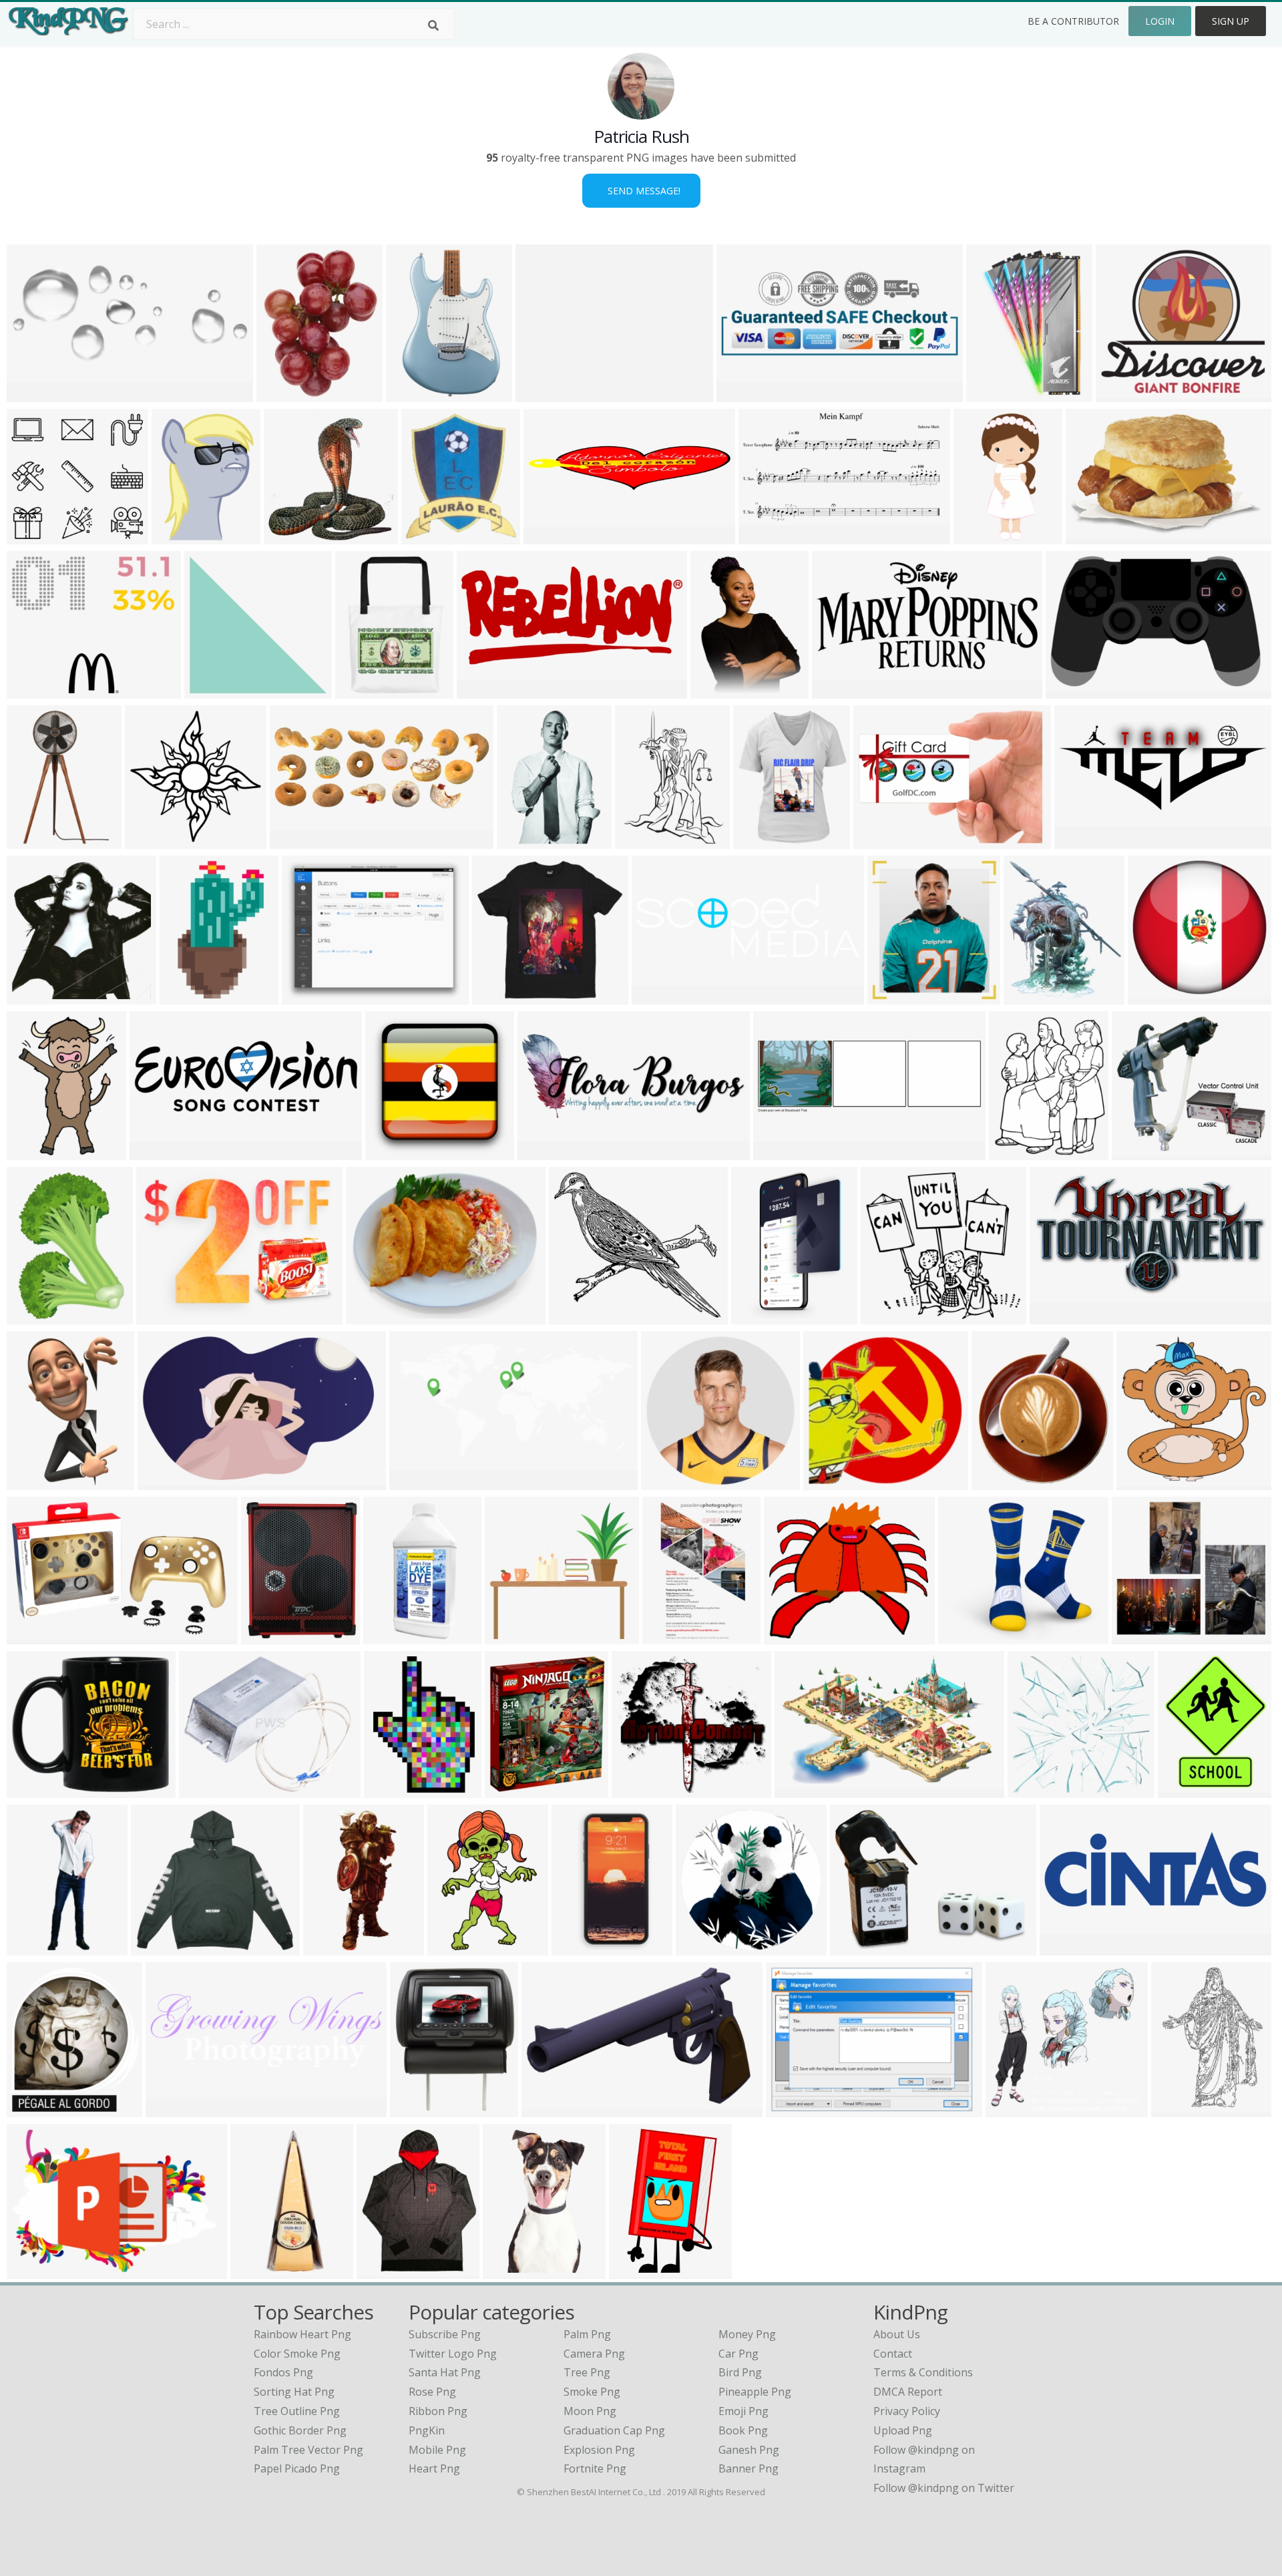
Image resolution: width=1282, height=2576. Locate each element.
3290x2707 (515, 1636)
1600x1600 (1038, 1790)
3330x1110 (662, 996)
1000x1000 (997, 394)
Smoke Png (592, 2392)
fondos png (283, 2372)
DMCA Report (908, 2392)
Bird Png (740, 2372)
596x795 (640, 841)
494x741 (411, 394)
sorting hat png (294, 2392)
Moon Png (590, 2411)
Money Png (747, 2334)
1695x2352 (1182, 2109)
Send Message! (641, 191)
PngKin (427, 2430)
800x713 (1121, 394)
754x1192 (637, 2270)
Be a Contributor (1073, 21)
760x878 (1029, 996)
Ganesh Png (749, 2450)
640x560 (574, 1316)
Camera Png (594, 2354)
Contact (893, 2354)
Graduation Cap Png (614, 2430)
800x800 (1091, 536)
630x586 (1137, 1152)
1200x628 (1073, 690)
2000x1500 (376, 1316)
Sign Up (1231, 21)
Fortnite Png (595, 2468)
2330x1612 (884, 841)
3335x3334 (271, 1636)
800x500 (837, 690)
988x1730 (510, 2270)
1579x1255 (546, 394)
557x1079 (331, 1947)
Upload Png (903, 2430)
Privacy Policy (907, 2411)
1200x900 (512, 1790)
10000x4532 (303, 841)
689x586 (1137, 1636)
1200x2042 (673, 1636)
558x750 (389, 1790)
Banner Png (749, 2468)
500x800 (32, 841)
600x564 (32, 536)
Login (1160, 21)
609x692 (426, 536)
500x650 (715, 690)
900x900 (204, 1790)
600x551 (637, 1790)
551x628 (32, 2109)
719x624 (963, 1636)
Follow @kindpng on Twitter (944, 2488)
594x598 (150, 841)
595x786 (452, 1947)
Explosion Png (599, 2450)
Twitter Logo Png (453, 2354)
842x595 (155, 1152)
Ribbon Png (438, 2411)
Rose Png (432, 2392)
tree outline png (297, 2411)
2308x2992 (287, 394)
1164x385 (781, 1152)
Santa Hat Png (445, 2372)
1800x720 (545, 1152)
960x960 (758, 841)
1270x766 (34, 394)
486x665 (177, 536)
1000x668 (212, 690)
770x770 (701, 1947)
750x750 (390, 1152)
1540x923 (802, 1790)
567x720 (1014, 1152)
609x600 (1011, 2109)
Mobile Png (437, 2450)
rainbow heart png (302, 2334)
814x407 (414, 1482)
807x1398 (391, 1636)
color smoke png (297, 2354)
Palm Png (587, 2334)
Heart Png (434, 2468)
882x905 (32, 996)
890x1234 (34, 1316)
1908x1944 (294, 536)
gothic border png (300, 2430)
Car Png (738, 2354)
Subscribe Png (445, 2334)
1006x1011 (1147, 1482)
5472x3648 (860, 1947)
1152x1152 (190, 996)
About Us (897, 2334)
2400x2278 (891, 1316)
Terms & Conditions (923, 2372)
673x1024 (34, 1482)
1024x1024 (37, 1636)
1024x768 (524, 841)
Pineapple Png (755, 2392)
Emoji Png (743, 2411)
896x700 (415, 2109)
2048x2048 (502, 996)
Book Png (743, 2430)
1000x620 (165, 1482)
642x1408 (981, 536)
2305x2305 (261, 2270)
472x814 (577, 1947)
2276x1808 (312, 996)
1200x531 (484, 690)
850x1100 (766, 536)
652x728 (892, 996)
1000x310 (1082, 841)
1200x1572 (1188, 1790)
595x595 (666, 1482)
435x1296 (34, 1947)
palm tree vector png (308, 2450)
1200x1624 (762, 1316)
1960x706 (744, 394)
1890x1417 (167, 1316)
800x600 (791, 2109)
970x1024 (159, 1947)
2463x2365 (834, 1482)
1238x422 (173, 2109)
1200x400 (34, 2270)
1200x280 (551, 536)
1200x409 (1067, 1947)
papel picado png (297, 2468)
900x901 (32, 1152)
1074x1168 (1002, 1482)
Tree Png (587, 2372)
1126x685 (549, 2109)
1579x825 (1057, 1316)
